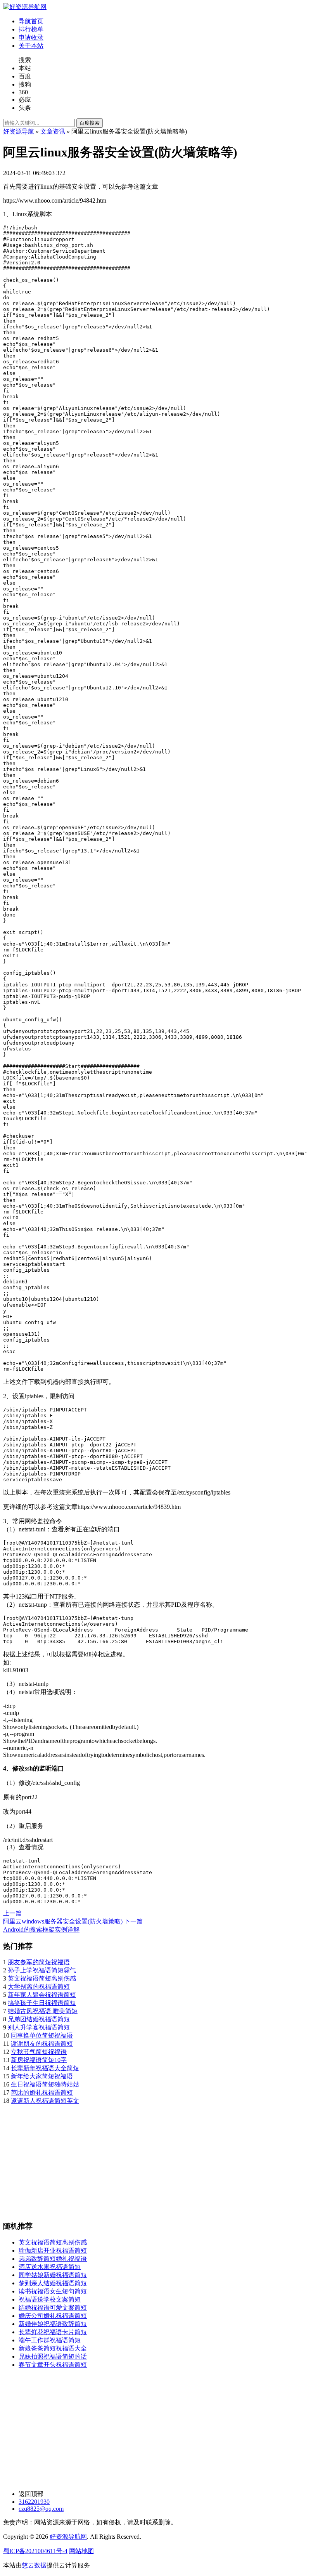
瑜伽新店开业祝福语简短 (53, 2251)
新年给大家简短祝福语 (42, 2076)
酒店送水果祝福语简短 (50, 2267)
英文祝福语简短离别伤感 (42, 1978)
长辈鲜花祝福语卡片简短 (53, 2332)
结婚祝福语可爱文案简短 (53, 2308)
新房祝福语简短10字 (39, 2060)
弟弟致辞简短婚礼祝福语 (53, 2259)
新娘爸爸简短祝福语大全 (53, 2348)
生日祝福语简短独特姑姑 (45, 2084)
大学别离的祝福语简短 (39, 1987)
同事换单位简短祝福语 (42, 2035)
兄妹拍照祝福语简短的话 (53, 2356)
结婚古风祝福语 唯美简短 (43, 2011)
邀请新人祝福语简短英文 (45, 2101)
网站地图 (81, 2551)
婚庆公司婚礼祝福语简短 (53, 2316)
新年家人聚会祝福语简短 (42, 1995)
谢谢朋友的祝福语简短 (42, 2044)
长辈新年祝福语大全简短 (45, 2068)
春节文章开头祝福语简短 (53, 2365)
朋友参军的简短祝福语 (39, 1962)
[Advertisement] (159, 2159)
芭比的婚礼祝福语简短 (42, 2093)
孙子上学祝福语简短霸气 (42, 1970)
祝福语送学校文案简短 (50, 2299)
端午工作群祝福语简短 (50, 2340)
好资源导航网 (68, 2537)
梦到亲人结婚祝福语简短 (53, 2283)
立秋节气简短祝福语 (39, 2052)
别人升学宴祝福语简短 (39, 2027)
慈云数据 (34, 2565)
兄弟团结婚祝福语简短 (39, 2019)
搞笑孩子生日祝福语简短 (42, 2003)
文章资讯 (53, 131)
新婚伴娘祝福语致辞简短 (53, 2324)
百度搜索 (90, 123)
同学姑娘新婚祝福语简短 (53, 2275)
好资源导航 (19, 131)
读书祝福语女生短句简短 (53, 2291)
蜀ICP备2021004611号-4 (35, 2551)
